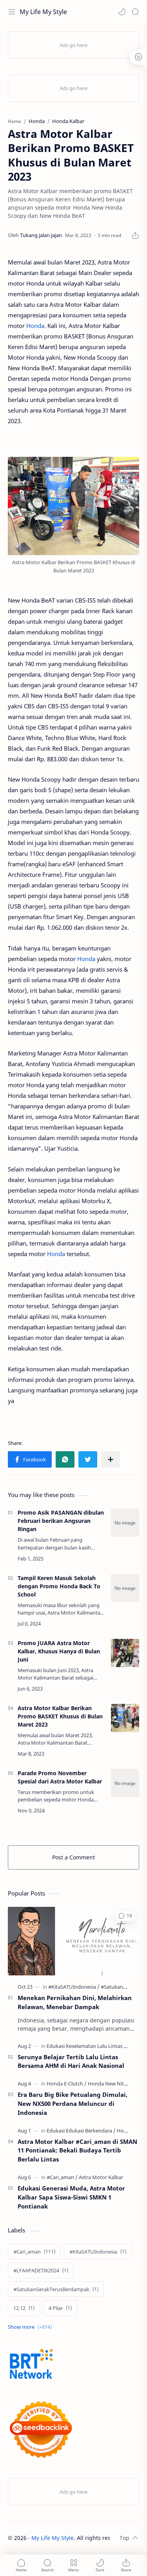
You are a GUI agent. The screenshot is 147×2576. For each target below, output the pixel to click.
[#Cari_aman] (62, 2177)
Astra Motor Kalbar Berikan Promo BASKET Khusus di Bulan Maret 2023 (60, 1716)
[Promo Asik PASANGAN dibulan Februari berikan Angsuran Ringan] (125, 1522)
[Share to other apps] (111, 1459)
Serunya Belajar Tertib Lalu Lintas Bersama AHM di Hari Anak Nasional (71, 2061)
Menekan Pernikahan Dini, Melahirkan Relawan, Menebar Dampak (75, 2002)
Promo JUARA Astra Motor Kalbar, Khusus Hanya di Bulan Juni (59, 1651)
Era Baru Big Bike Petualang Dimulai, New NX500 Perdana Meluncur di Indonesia (73, 2104)
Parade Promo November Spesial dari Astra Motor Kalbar (60, 1777)
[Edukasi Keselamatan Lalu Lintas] (87, 2046)
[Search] (135, 12)
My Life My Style (43, 12)
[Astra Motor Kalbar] (101, 2177)
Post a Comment (73, 1857)
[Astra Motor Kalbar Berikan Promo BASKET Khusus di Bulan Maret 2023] (125, 1718)
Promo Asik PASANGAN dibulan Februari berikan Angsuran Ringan (61, 1521)
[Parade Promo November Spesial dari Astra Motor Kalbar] (125, 1783)
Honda (35, 326)
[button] (122, 12)
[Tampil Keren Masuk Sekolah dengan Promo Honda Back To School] (125, 1588)
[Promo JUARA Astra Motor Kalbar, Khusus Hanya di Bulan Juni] (125, 1653)
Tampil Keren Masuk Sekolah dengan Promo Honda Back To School (59, 1586)
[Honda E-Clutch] (67, 2084)
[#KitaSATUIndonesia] (74, 1987)
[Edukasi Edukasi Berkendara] (81, 2131)
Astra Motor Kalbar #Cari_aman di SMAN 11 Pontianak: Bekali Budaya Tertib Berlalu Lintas (77, 2151)
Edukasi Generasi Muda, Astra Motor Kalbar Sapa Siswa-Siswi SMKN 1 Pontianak (71, 2197)
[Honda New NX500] (110, 2084)
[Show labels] (31, 2327)
